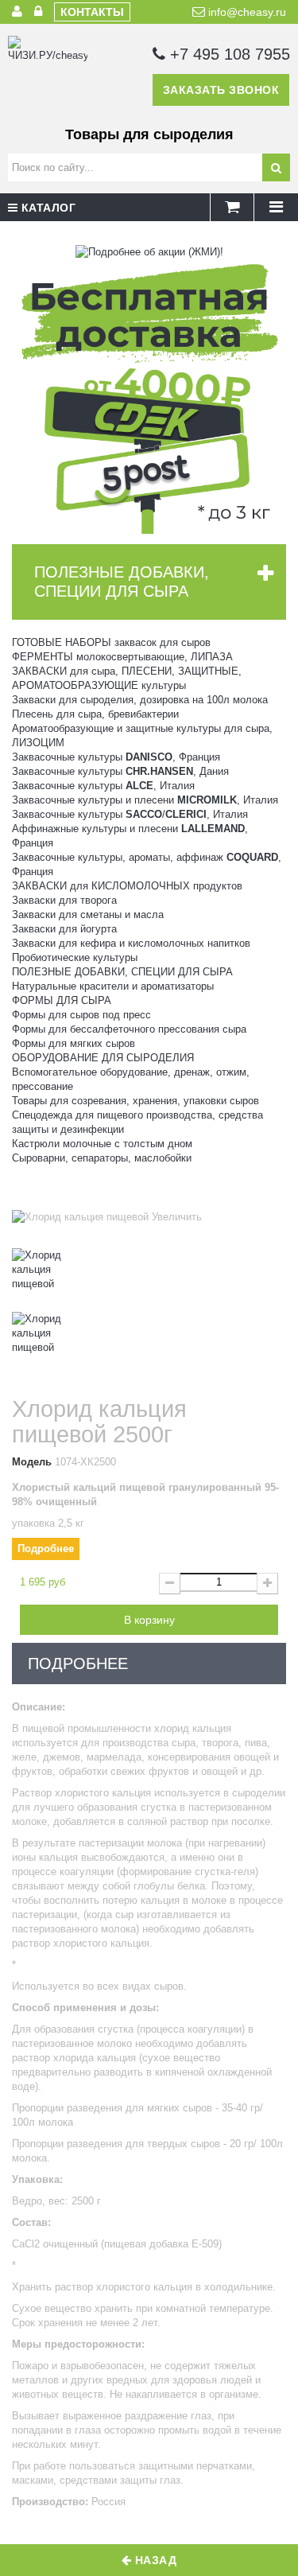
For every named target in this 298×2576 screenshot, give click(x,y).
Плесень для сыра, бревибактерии (95, 714)
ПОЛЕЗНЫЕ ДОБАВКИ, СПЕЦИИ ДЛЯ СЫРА (122, 972)
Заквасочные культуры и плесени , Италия (145, 800)
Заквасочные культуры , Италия (103, 786)
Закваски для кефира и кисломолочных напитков (131, 943)
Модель (32, 1462)
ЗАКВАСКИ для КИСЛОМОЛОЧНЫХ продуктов (127, 886)
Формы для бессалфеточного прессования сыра (129, 1029)
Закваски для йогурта (64, 929)
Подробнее (46, 1549)
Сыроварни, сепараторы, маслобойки (102, 1158)
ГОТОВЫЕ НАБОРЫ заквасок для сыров (111, 642)
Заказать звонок (221, 90)
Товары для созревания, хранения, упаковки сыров (135, 1101)
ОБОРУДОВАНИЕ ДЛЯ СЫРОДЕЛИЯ (103, 1058)
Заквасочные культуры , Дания (120, 771)
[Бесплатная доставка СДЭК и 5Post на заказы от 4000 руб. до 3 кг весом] (149, 396)
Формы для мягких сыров (74, 1043)
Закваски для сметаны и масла (88, 914)
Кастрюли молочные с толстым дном (102, 1144)
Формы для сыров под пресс (81, 1015)
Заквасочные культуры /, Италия (130, 814)
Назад (154, 2560)
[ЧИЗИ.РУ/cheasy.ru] (48, 76)
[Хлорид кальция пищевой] (149, 1280)
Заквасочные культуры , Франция (116, 757)
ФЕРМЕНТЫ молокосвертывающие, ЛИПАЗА (122, 657)
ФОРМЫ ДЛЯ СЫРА (62, 1000)
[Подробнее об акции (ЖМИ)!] (149, 251)
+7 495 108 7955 (228, 54)
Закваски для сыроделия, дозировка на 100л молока (140, 700)
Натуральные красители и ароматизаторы (113, 986)
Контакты (92, 12)
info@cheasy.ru (246, 12)
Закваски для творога (64, 900)
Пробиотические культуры (75, 957)
